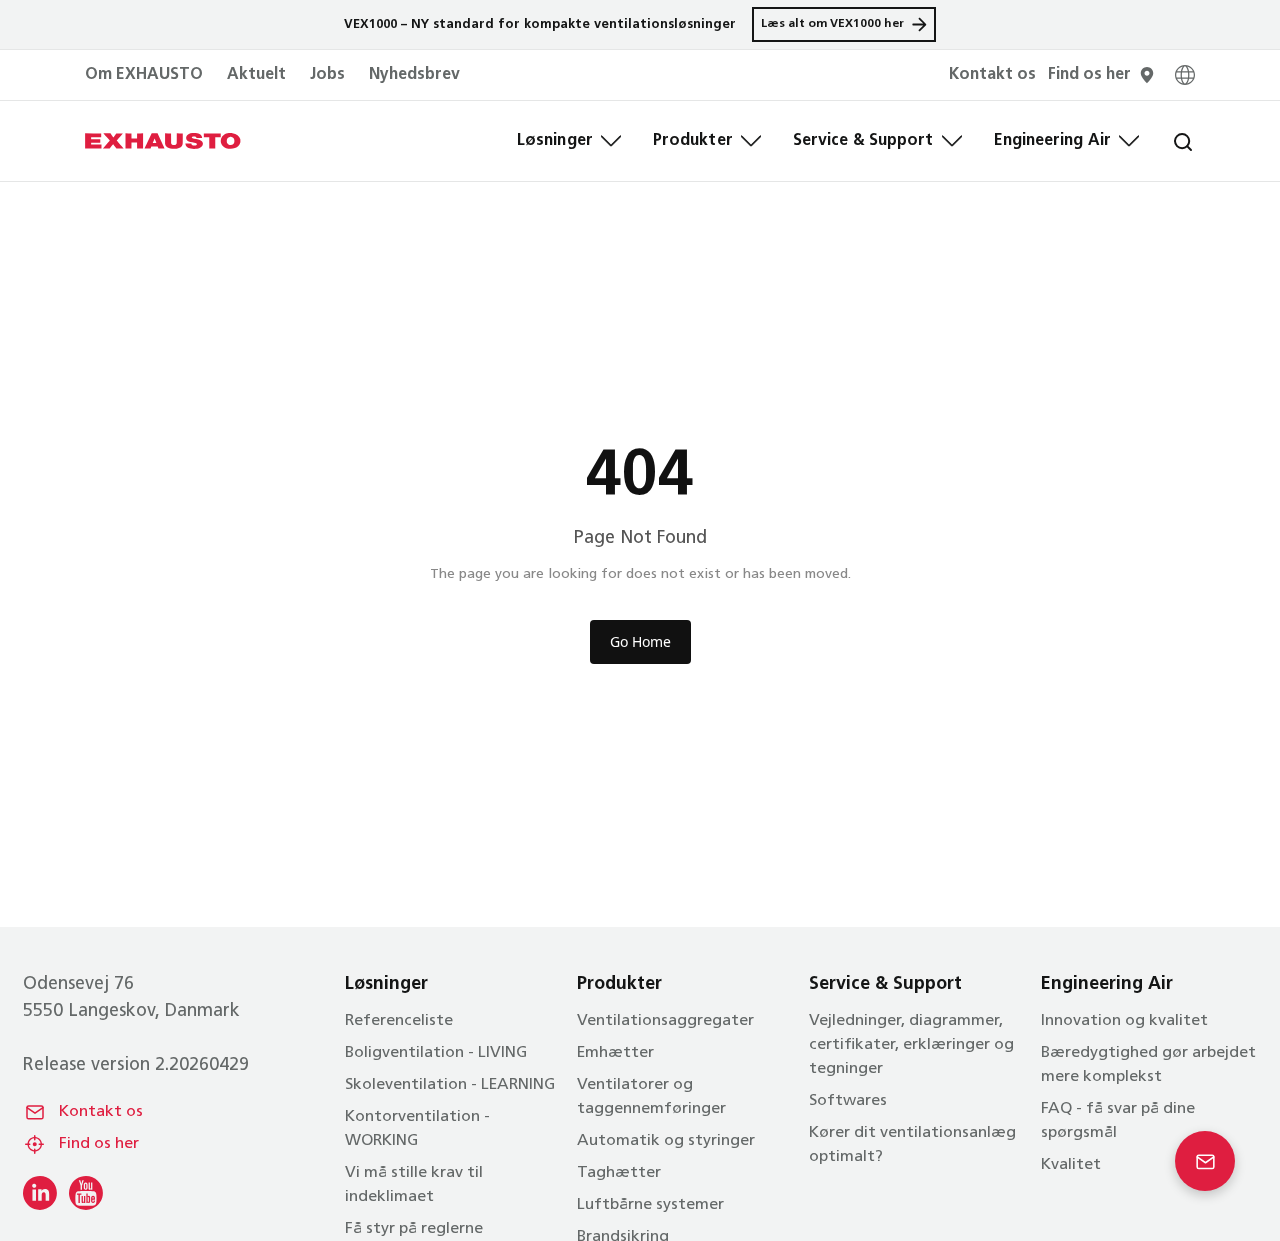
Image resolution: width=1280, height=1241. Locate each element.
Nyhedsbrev (414, 75)
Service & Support (863, 141)
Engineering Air (1053, 141)
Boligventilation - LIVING (436, 1053)
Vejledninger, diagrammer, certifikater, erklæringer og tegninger (911, 1045)
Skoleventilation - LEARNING (450, 1085)
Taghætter (619, 1173)
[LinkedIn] (40, 1193)
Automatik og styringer (666, 1141)
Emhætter (615, 1053)
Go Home (640, 641)
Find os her (99, 1144)
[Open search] (1167, 141)
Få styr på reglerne (414, 1229)
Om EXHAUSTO (144, 75)
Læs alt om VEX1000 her (832, 24)
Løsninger (555, 141)
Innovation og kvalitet (1124, 1021)
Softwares (848, 1101)
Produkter (693, 141)
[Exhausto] (163, 141)
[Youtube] (86, 1193)
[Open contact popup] (1205, 1161)
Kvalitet (1071, 1165)
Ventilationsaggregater (665, 1021)
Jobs (327, 75)
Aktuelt (256, 75)
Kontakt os (101, 1112)
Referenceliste (399, 1021)
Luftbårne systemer (650, 1205)
